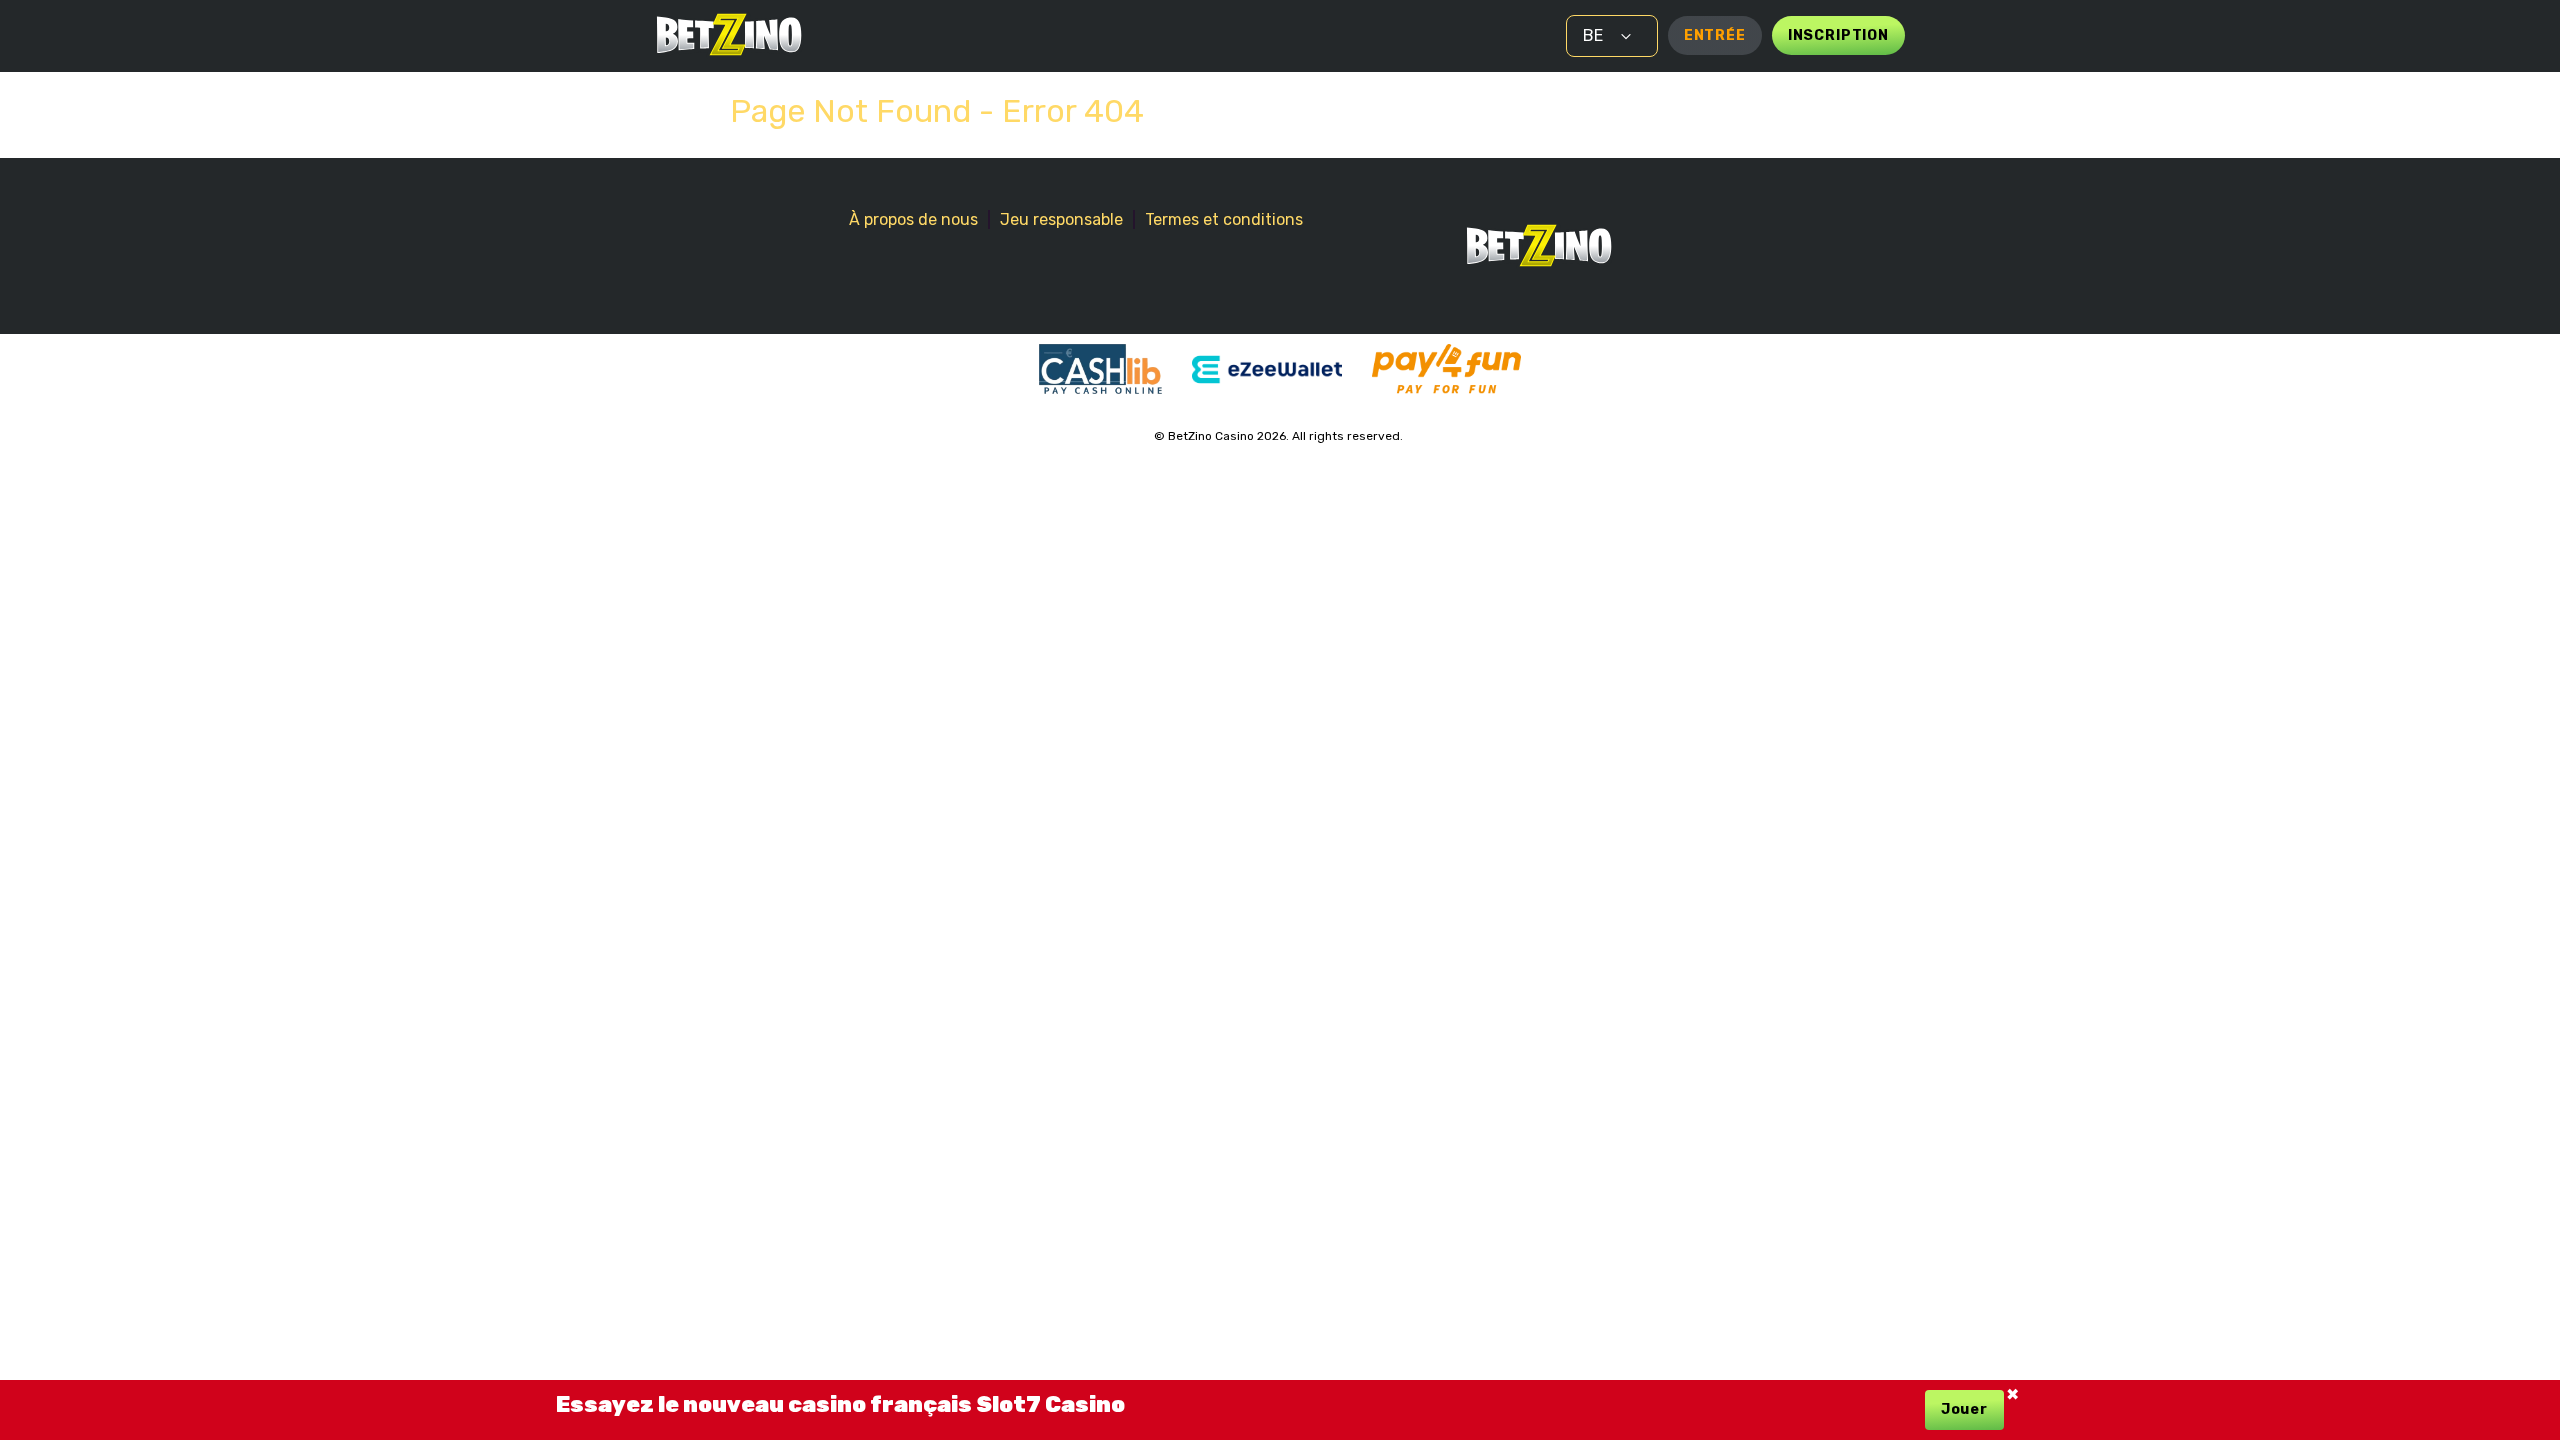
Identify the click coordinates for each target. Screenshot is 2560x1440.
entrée (1715, 35)
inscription (1838, 35)
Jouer (1964, 1409)
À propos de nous (913, 219)
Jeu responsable (1061, 219)
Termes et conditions (1224, 219)
